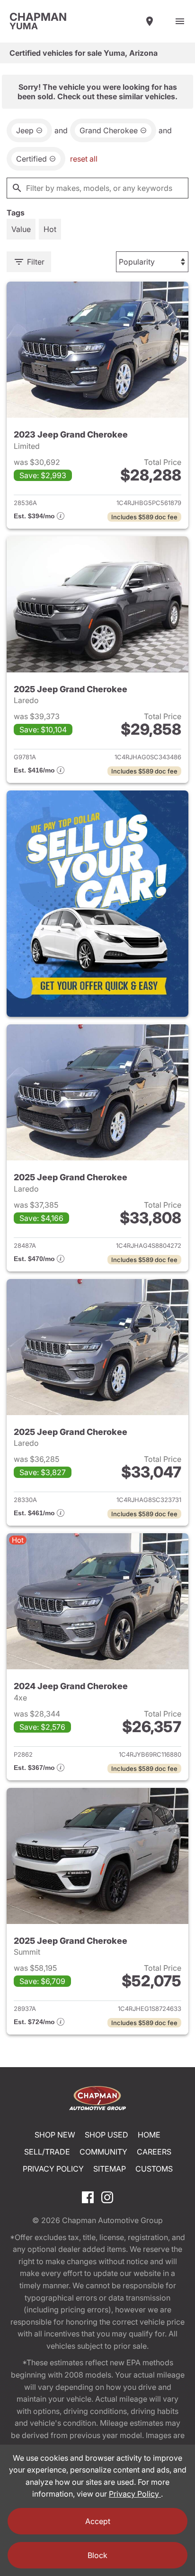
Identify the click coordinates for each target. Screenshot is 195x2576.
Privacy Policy (53, 2169)
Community (103, 2152)
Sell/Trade (47, 2152)
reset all (84, 159)
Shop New (55, 2135)
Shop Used (106, 2135)
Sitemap (110, 2169)
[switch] (180, 21)
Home (149, 2135)
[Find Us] (150, 21)
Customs (154, 2169)
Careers (154, 2152)
